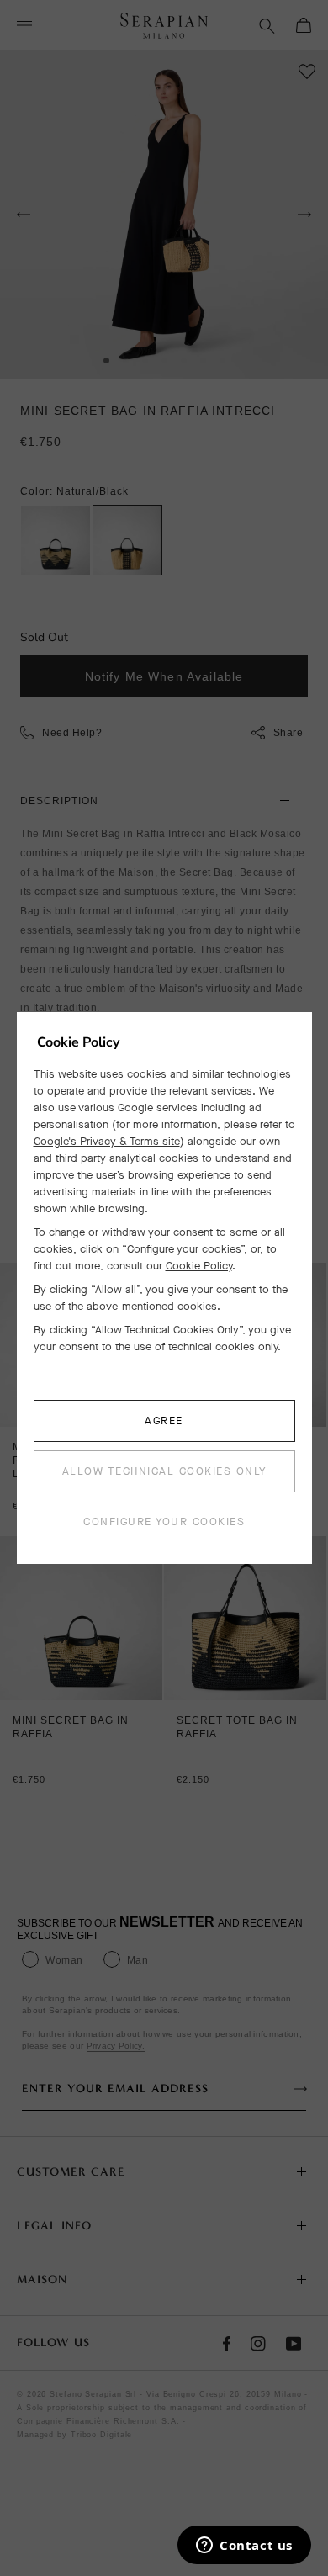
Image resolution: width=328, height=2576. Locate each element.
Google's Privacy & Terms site (107, 1141)
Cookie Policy (199, 1266)
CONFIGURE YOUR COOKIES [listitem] (164, 1521)
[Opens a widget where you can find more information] (244, 2547)
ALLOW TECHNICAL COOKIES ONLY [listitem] (164, 1471)
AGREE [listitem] (164, 1421)
